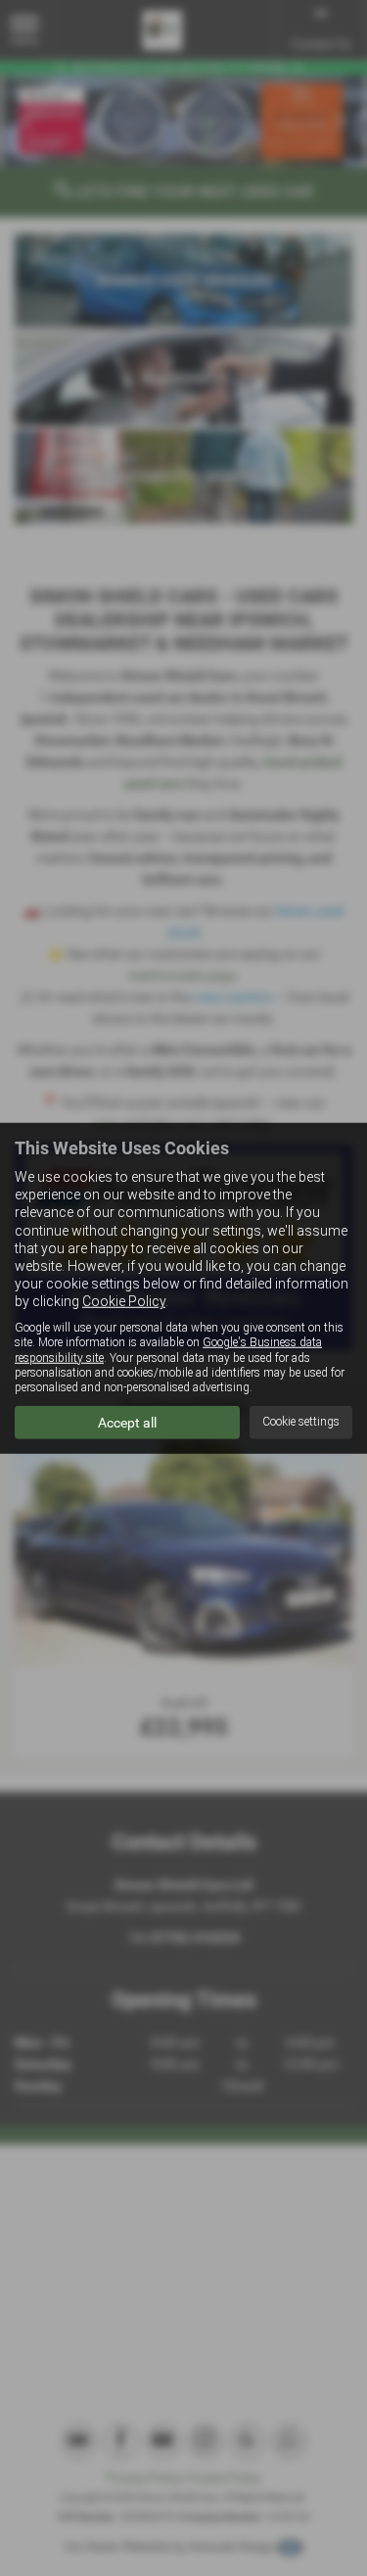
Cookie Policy (124, 1301)
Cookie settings (301, 1422)
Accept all (127, 1423)
